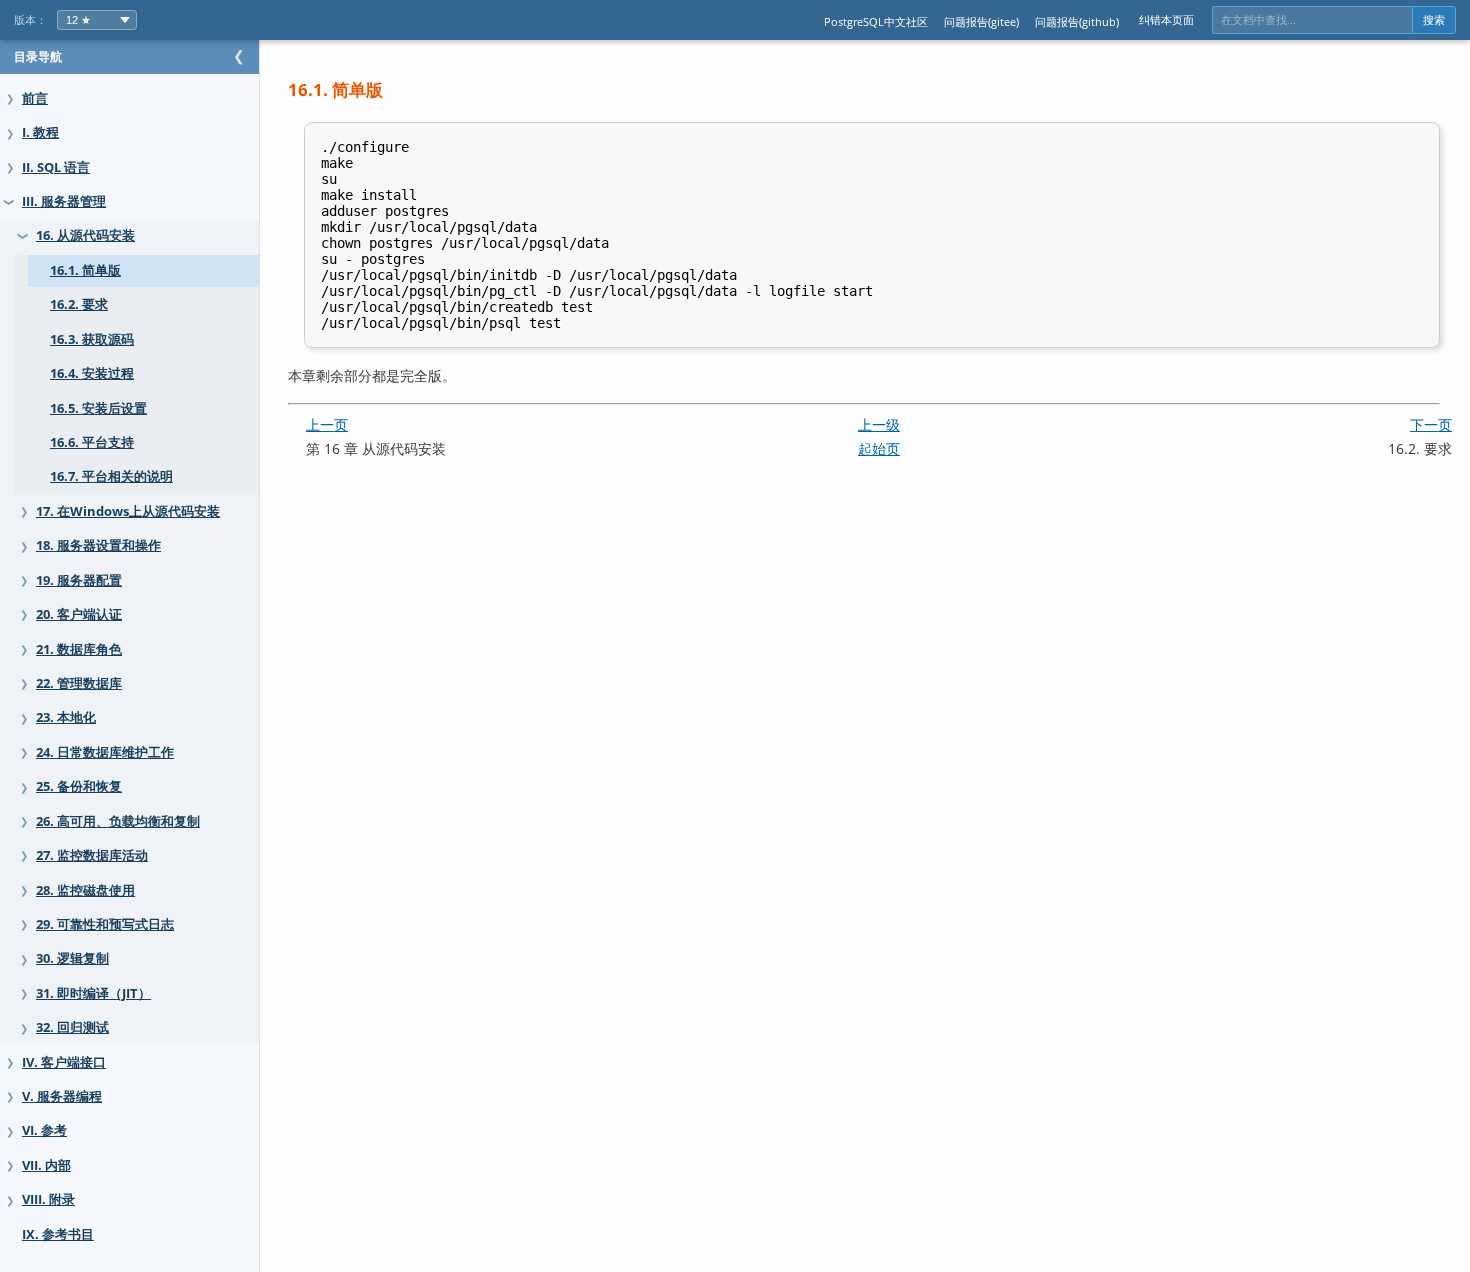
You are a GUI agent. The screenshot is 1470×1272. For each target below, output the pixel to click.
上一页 (327, 424)
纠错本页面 (1166, 19)
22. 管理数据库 (79, 683)
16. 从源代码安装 (85, 235)
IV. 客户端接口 (64, 1062)
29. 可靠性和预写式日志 (105, 924)
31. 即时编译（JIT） (93, 993)
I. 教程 (40, 132)
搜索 (1434, 20)
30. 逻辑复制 (72, 958)
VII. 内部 (46, 1165)
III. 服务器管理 (64, 201)
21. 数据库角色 (79, 649)
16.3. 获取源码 (92, 339)
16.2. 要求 (79, 304)
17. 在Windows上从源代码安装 (128, 511)
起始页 (879, 448)
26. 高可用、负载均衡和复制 (118, 821)
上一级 (879, 424)
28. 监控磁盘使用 (85, 890)
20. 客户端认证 (79, 614)
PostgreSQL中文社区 (876, 21)
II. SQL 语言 (56, 167)
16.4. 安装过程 (92, 373)
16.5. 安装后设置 (98, 408)
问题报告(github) (1077, 21)
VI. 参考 (44, 1130)
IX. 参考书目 (58, 1234)
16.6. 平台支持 (92, 442)
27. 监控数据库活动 (92, 855)
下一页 (1431, 424)
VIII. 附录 (48, 1199)
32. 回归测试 (72, 1027)
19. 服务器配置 (79, 580)
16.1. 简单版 (85, 270)
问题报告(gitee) (981, 21)
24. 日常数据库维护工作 (105, 752)
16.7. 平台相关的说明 (111, 476)
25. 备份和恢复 (79, 786)
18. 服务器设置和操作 (98, 545)
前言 (35, 98)
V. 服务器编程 (62, 1096)
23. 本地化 (66, 717)
